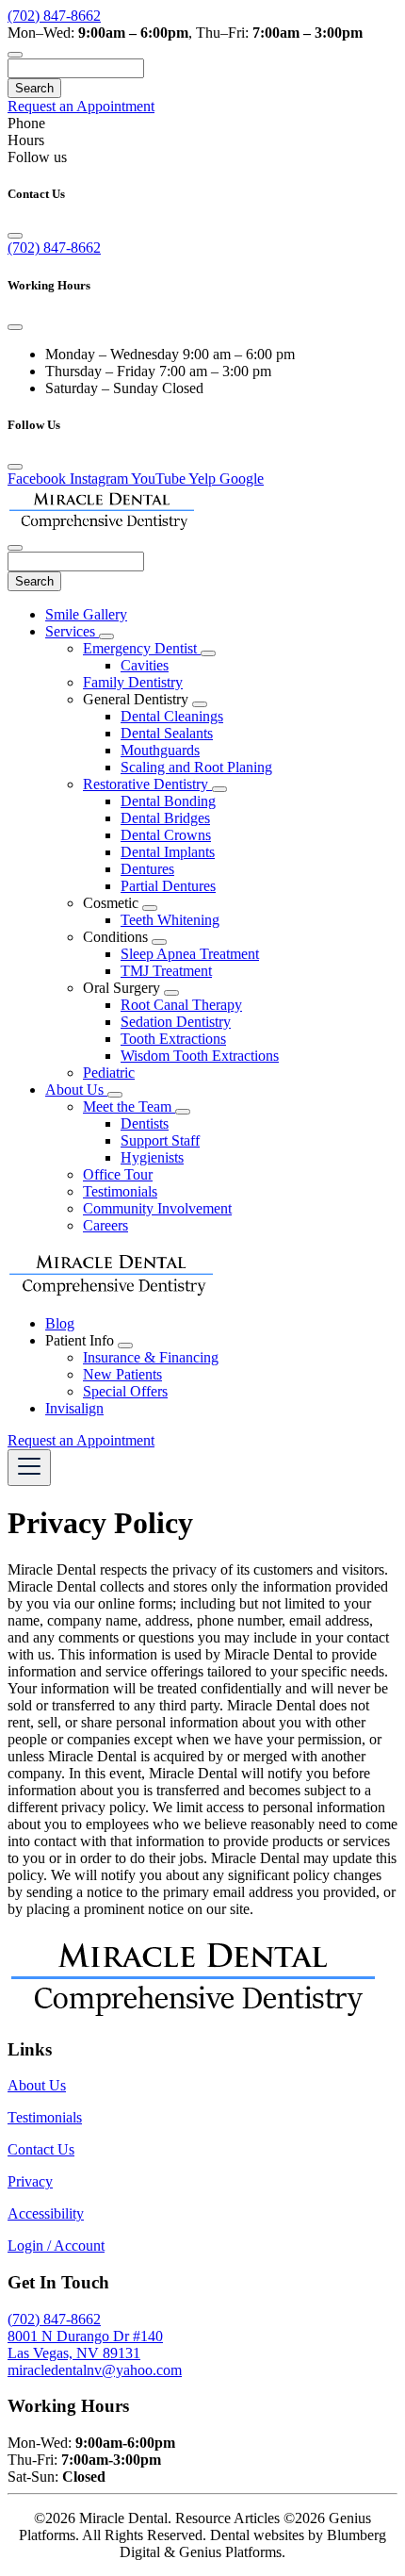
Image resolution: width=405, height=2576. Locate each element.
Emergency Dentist (142, 648)
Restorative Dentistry (147, 784)
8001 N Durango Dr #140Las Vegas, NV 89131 (85, 2345)
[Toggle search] (15, 55)
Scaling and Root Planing (196, 767)
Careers (105, 1225)
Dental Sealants (167, 733)
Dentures (147, 869)
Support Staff (160, 1140)
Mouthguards (160, 750)
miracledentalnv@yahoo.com (95, 2370)
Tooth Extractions (173, 1039)
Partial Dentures (168, 886)
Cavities (145, 665)
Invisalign (74, 1408)
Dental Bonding (168, 801)
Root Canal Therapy (181, 1005)
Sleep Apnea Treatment (190, 954)
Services (72, 631)
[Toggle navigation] (29, 1468)
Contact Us (41, 2149)
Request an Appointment (81, 106)
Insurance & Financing (151, 1357)
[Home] (102, 526)
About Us (76, 1090)
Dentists (145, 1123)
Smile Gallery (86, 614)
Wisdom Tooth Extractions (200, 1056)
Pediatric (109, 1073)
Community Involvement (157, 1208)
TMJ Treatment (166, 971)
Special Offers (125, 1391)
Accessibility (46, 2213)
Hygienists (152, 1157)
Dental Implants (168, 852)
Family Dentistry (133, 682)
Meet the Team (129, 1106)
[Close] (15, 236)
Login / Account (56, 2246)
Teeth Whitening (170, 920)
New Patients (122, 1374)
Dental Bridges (165, 818)
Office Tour (118, 1174)
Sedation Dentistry (176, 1022)
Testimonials (120, 1191)
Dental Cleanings (172, 716)
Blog (60, 1323)
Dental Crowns (166, 835)
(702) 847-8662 (54, 16)
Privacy (30, 2181)
